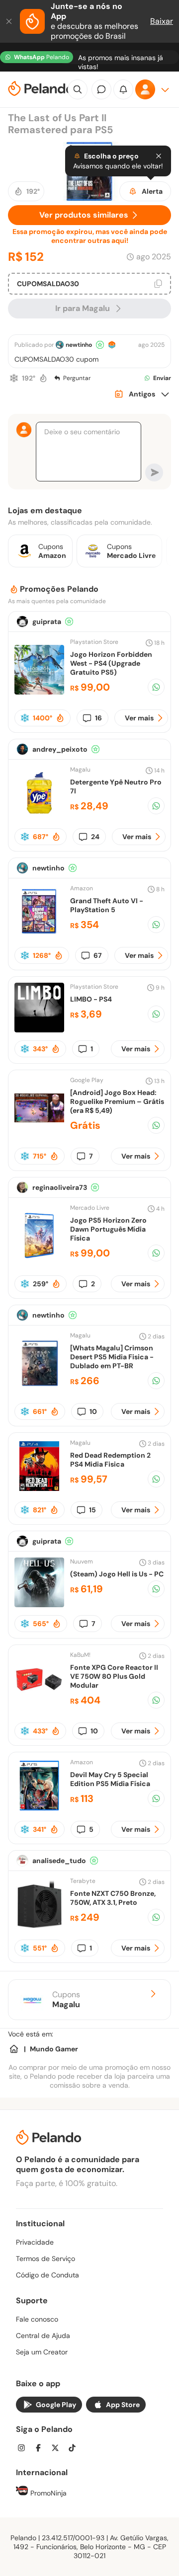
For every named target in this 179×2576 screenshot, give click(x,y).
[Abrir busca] (78, 89)
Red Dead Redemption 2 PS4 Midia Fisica (110, 1460)
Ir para (83, 308)
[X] (58, 2449)
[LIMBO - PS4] (39, 1030)
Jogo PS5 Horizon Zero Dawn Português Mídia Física (108, 1229)
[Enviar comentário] (154, 472)
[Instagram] (24, 2449)
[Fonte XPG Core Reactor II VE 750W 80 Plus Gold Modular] (39, 1705)
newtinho (79, 345)
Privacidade (35, 2242)
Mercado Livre (90, 1208)
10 (93, 1411)
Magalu (80, 770)
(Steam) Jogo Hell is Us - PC (117, 1574)
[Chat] (101, 89)
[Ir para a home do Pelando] (41, 90)
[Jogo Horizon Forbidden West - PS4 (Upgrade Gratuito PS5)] (39, 692)
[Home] (14, 2049)
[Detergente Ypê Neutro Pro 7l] (39, 815)
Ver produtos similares (84, 215)
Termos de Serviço (45, 2259)
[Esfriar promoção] (14, 378)
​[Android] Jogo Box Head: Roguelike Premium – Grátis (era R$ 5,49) (117, 1101)
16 (98, 718)
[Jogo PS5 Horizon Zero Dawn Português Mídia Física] (39, 1258)
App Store (123, 2405)
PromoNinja (47, 2493)
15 (92, 1510)
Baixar (162, 21)
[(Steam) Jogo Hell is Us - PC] (39, 1604)
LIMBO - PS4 (91, 999)
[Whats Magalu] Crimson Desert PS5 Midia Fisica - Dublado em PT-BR (112, 1357)
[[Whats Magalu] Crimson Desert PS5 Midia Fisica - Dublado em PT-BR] (39, 1385)
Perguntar (77, 378)
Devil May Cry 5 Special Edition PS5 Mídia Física (110, 1779)
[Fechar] (10, 21)
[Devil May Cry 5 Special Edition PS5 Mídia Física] (39, 1808)
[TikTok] (75, 2449)
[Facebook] (41, 2449)
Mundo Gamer (54, 2049)
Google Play (56, 2405)
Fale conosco (37, 2319)
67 (98, 955)
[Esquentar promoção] (43, 378)
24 (95, 837)
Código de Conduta (47, 2275)
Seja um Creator (42, 2352)
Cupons (66, 2000)
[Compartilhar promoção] (156, 687)
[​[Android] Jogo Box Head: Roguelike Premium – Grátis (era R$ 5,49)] (39, 1130)
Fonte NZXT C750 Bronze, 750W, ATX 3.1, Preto (113, 1898)
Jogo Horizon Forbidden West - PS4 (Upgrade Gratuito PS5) (111, 663)
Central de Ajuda (43, 2336)
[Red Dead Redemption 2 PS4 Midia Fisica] (39, 1488)
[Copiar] (158, 284)
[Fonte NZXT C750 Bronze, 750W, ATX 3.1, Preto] (39, 1926)
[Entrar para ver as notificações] (123, 89)
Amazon (82, 888)
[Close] (159, 156)
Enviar (162, 378)
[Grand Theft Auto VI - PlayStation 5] (39, 934)
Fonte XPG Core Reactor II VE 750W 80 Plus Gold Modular (114, 1676)
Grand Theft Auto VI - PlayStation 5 (107, 905)
